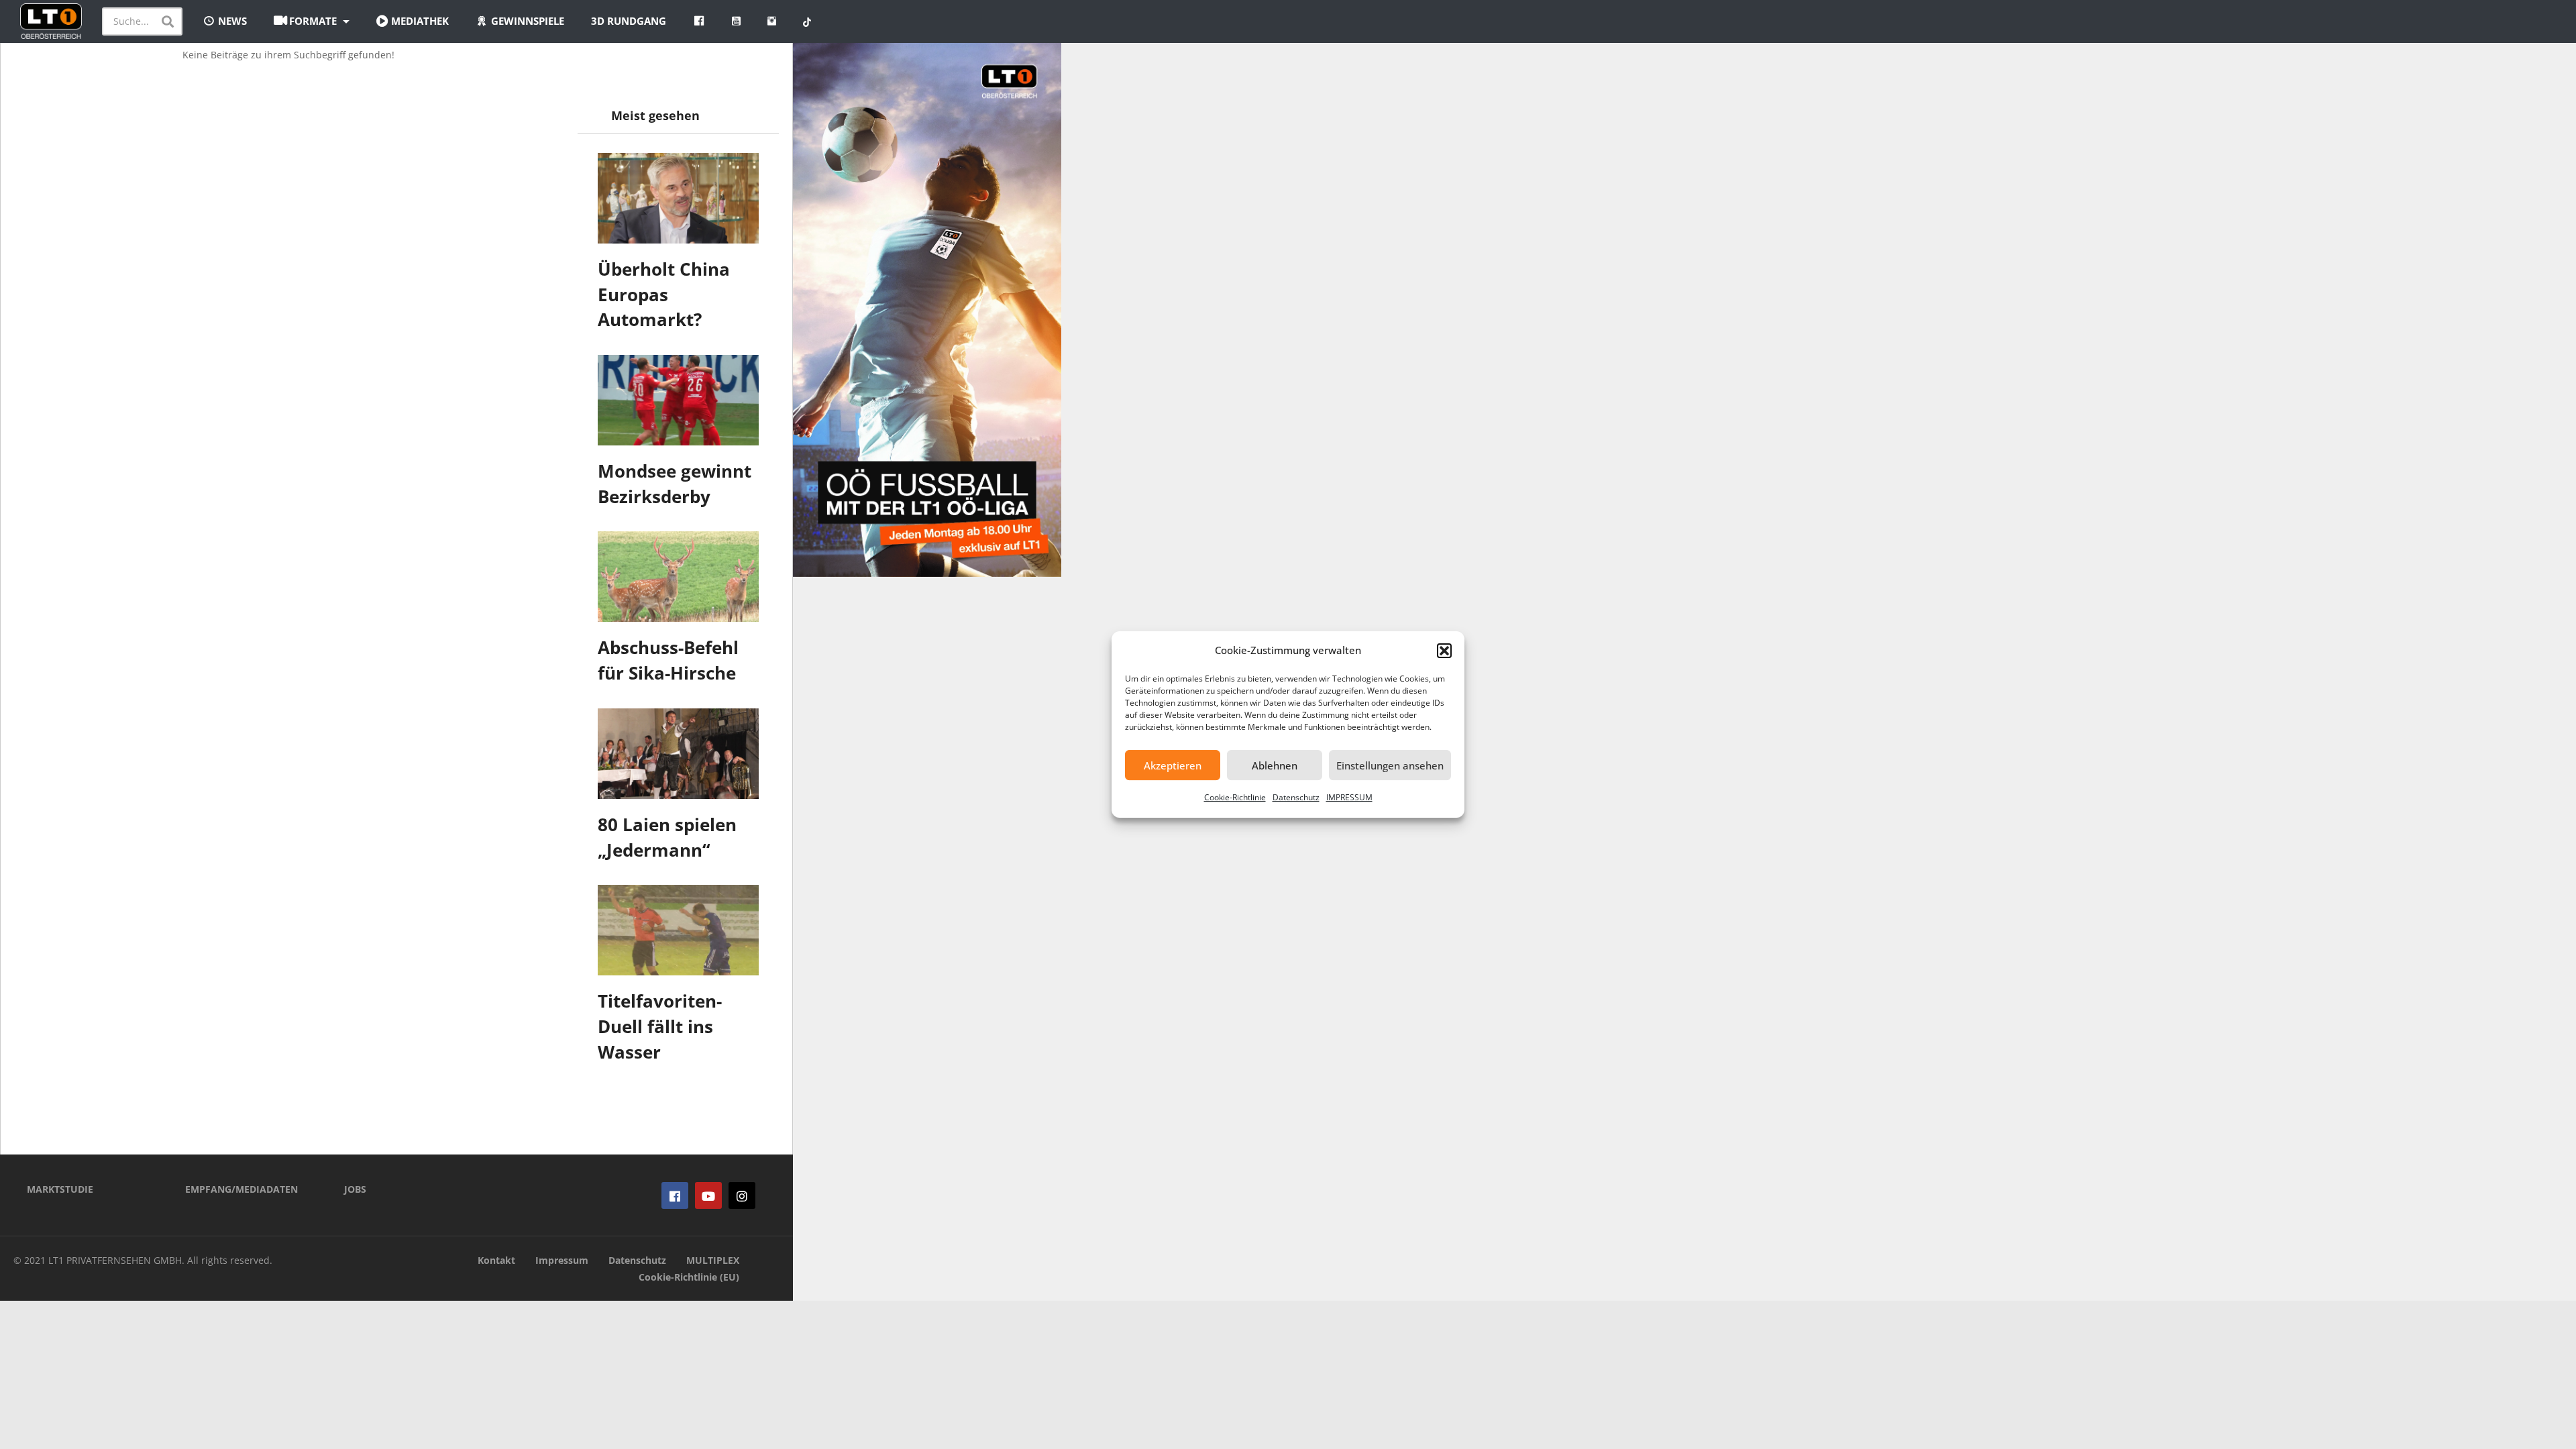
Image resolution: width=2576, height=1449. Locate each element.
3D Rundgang (629, 21)
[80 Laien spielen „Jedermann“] (678, 754)
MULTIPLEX (713, 1260)
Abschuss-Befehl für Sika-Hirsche (668, 660)
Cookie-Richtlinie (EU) (689, 1277)
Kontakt (496, 1260)
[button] (1444, 651)
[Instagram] (742, 1195)
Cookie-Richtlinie (1235, 797)
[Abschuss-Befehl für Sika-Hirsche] (678, 577)
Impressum (562, 1260)
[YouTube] (708, 1195)
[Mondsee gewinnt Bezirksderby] (678, 400)
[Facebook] (675, 1195)
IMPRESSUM (1349, 797)
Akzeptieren (1173, 765)
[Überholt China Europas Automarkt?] (678, 198)
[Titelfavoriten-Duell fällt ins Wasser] (678, 930)
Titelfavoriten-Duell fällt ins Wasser (660, 1026)
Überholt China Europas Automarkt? (664, 294)
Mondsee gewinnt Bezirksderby (675, 484)
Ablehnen (1275, 765)
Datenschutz (1296, 797)
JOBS (355, 1189)
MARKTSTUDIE (60, 1189)
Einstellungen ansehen (1390, 765)
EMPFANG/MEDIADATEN (241, 1189)
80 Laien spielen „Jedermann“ (667, 837)
